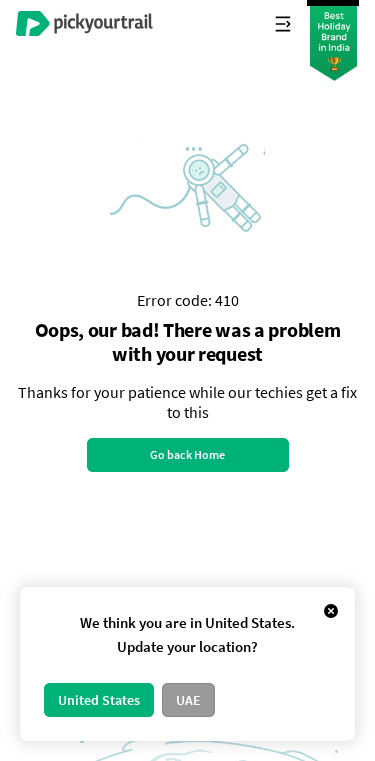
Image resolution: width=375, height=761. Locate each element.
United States (99, 700)
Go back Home (187, 454)
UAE (188, 700)
